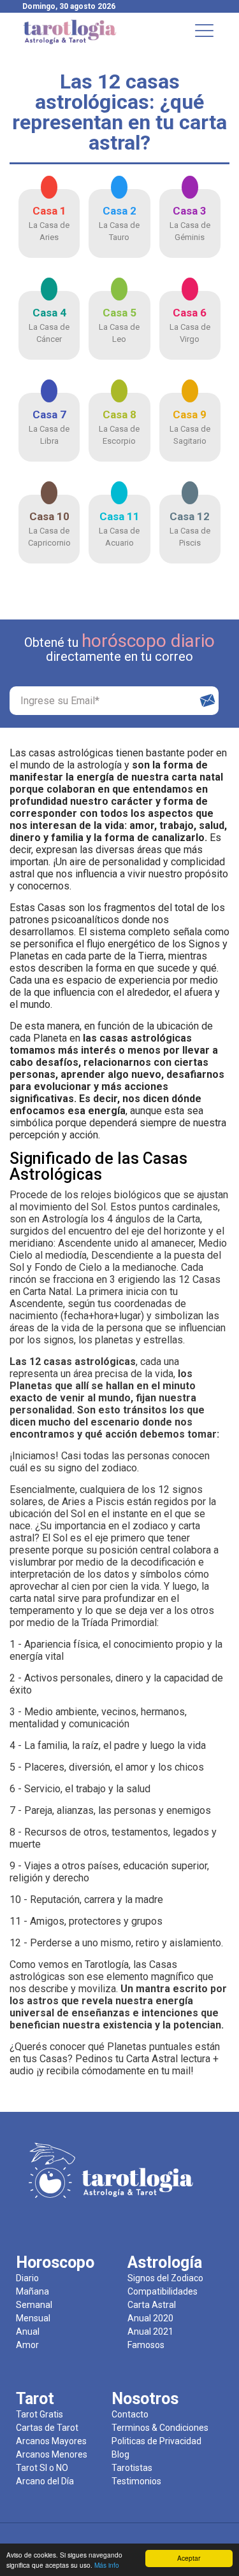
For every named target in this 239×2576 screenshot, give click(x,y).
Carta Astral (152, 2305)
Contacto (130, 2414)
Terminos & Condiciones (160, 2428)
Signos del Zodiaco (165, 2278)
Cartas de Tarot (47, 2428)
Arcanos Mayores (51, 2441)
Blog (120, 2454)
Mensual (33, 2318)
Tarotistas (132, 2468)
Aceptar (189, 2558)
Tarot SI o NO (42, 2468)
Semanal (34, 2305)
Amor (27, 2345)
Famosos (146, 2345)
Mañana (33, 2291)
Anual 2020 (150, 2318)
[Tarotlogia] (70, 42)
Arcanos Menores (52, 2454)
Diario (27, 2278)
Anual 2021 (150, 2332)
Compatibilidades (163, 2291)
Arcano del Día (45, 2481)
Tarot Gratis (40, 2414)
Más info (107, 2565)
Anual (28, 2332)
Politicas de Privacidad (156, 2441)
